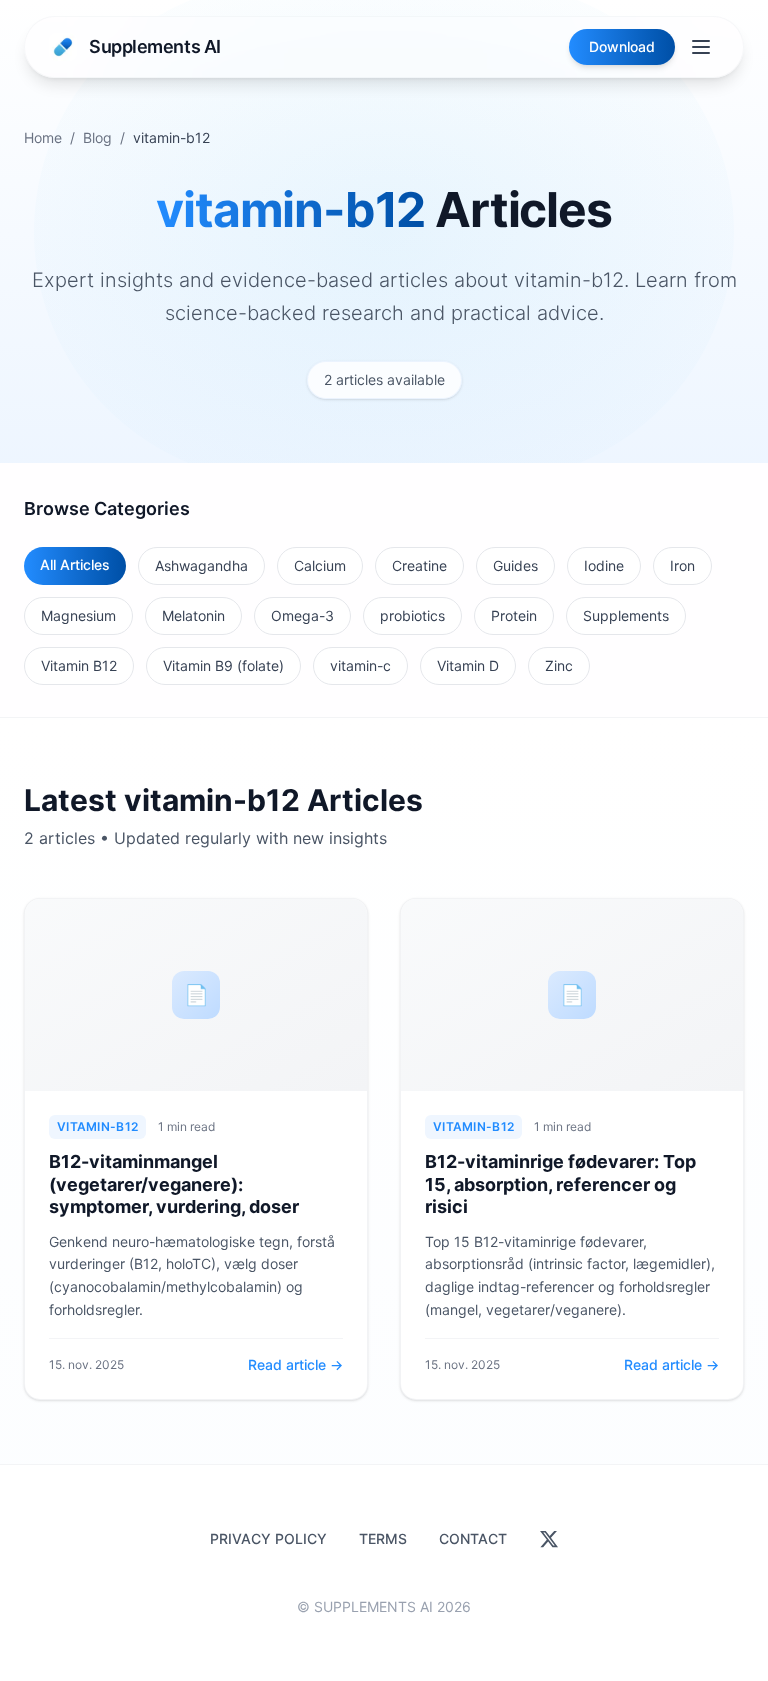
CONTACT (473, 1538)
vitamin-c (360, 665)
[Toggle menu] (701, 47)
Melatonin (193, 615)
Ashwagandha (201, 565)
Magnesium (78, 615)
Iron (682, 565)
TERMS (383, 1538)
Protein (514, 615)
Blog (97, 137)
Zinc (559, 665)
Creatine (419, 565)
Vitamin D (468, 665)
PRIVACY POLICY (268, 1538)
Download (622, 46)
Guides (515, 565)
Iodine (604, 565)
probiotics (412, 615)
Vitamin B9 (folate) (223, 665)
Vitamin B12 (79, 665)
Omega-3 (302, 615)
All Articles (75, 564)
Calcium (320, 565)
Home (43, 137)
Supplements (626, 615)
